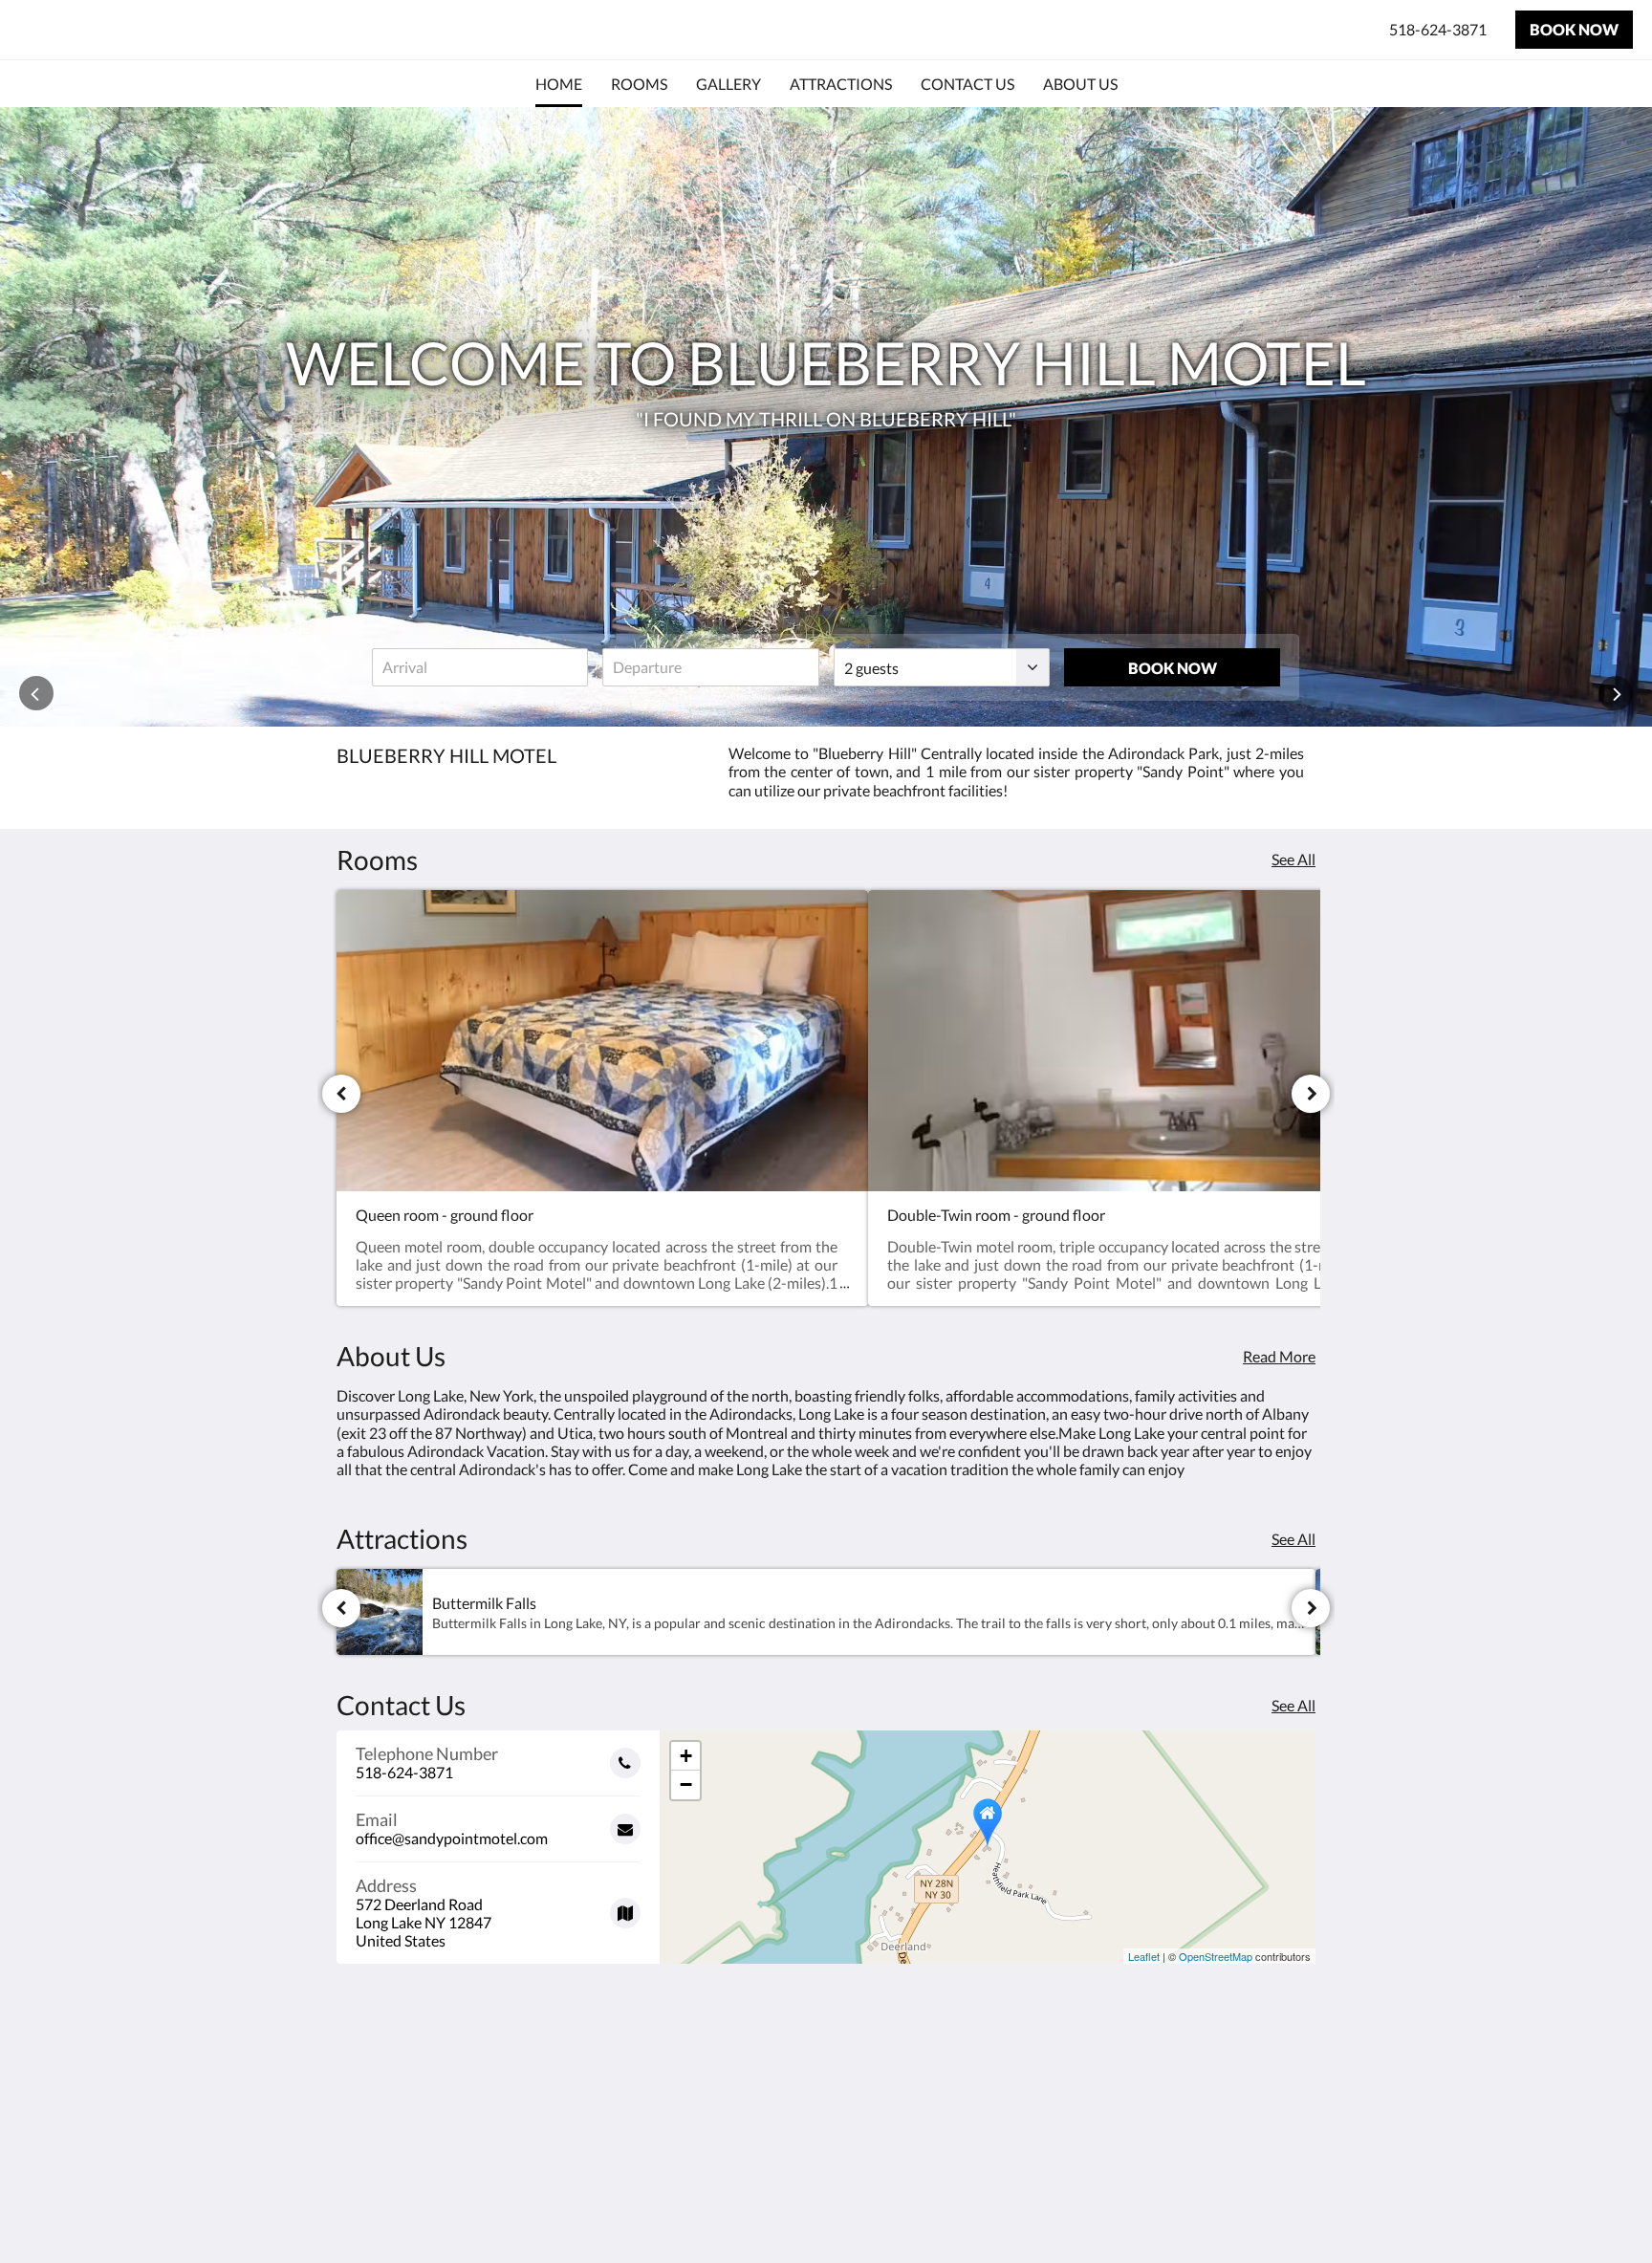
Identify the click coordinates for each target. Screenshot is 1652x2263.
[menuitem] (559, 84)
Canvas (1291, 2207)
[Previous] (341, 1094)
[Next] (1311, 1094)
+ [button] (686, 1756)
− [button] (686, 1784)
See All (1293, 859)
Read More (1279, 1356)
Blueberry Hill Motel (150, 29)
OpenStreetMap (1216, 1956)
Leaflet (1144, 1956)
